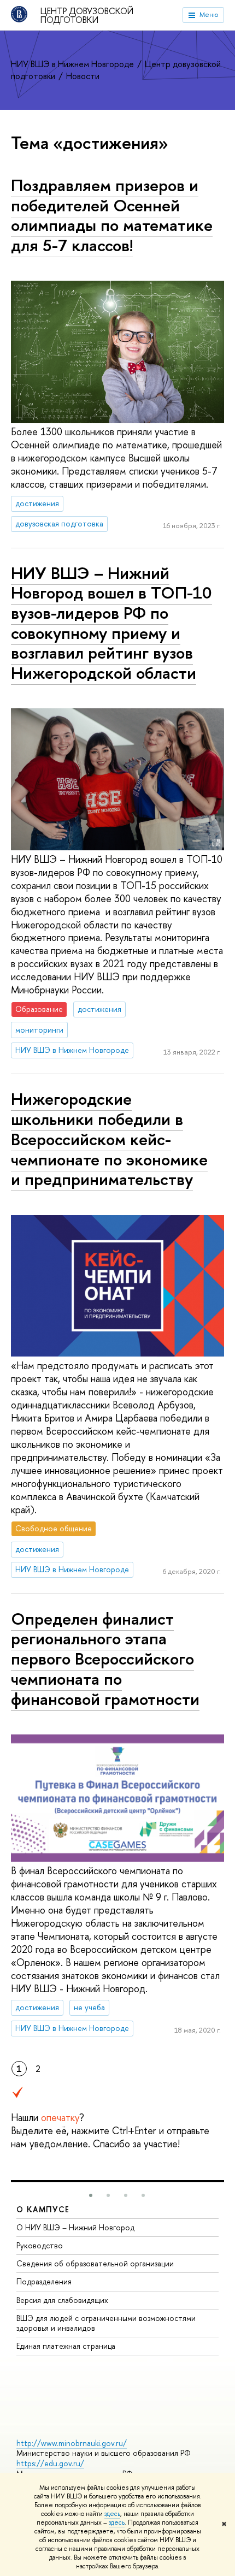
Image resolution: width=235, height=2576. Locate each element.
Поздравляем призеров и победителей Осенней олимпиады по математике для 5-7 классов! (112, 215)
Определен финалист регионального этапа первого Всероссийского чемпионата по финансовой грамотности (105, 1659)
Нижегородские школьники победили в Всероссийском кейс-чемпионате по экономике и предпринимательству (109, 1139)
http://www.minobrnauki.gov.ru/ (72, 2443)
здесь (112, 2514)
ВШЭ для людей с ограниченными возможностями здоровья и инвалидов (106, 2323)
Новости (83, 76)
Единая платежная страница (66, 2346)
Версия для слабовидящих (62, 2300)
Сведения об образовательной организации (95, 2263)
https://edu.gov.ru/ (50, 2463)
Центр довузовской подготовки (87, 15)
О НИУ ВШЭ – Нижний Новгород (75, 2227)
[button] (91, 2195)
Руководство (40, 2245)
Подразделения (44, 2281)
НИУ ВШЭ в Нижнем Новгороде (74, 64)
